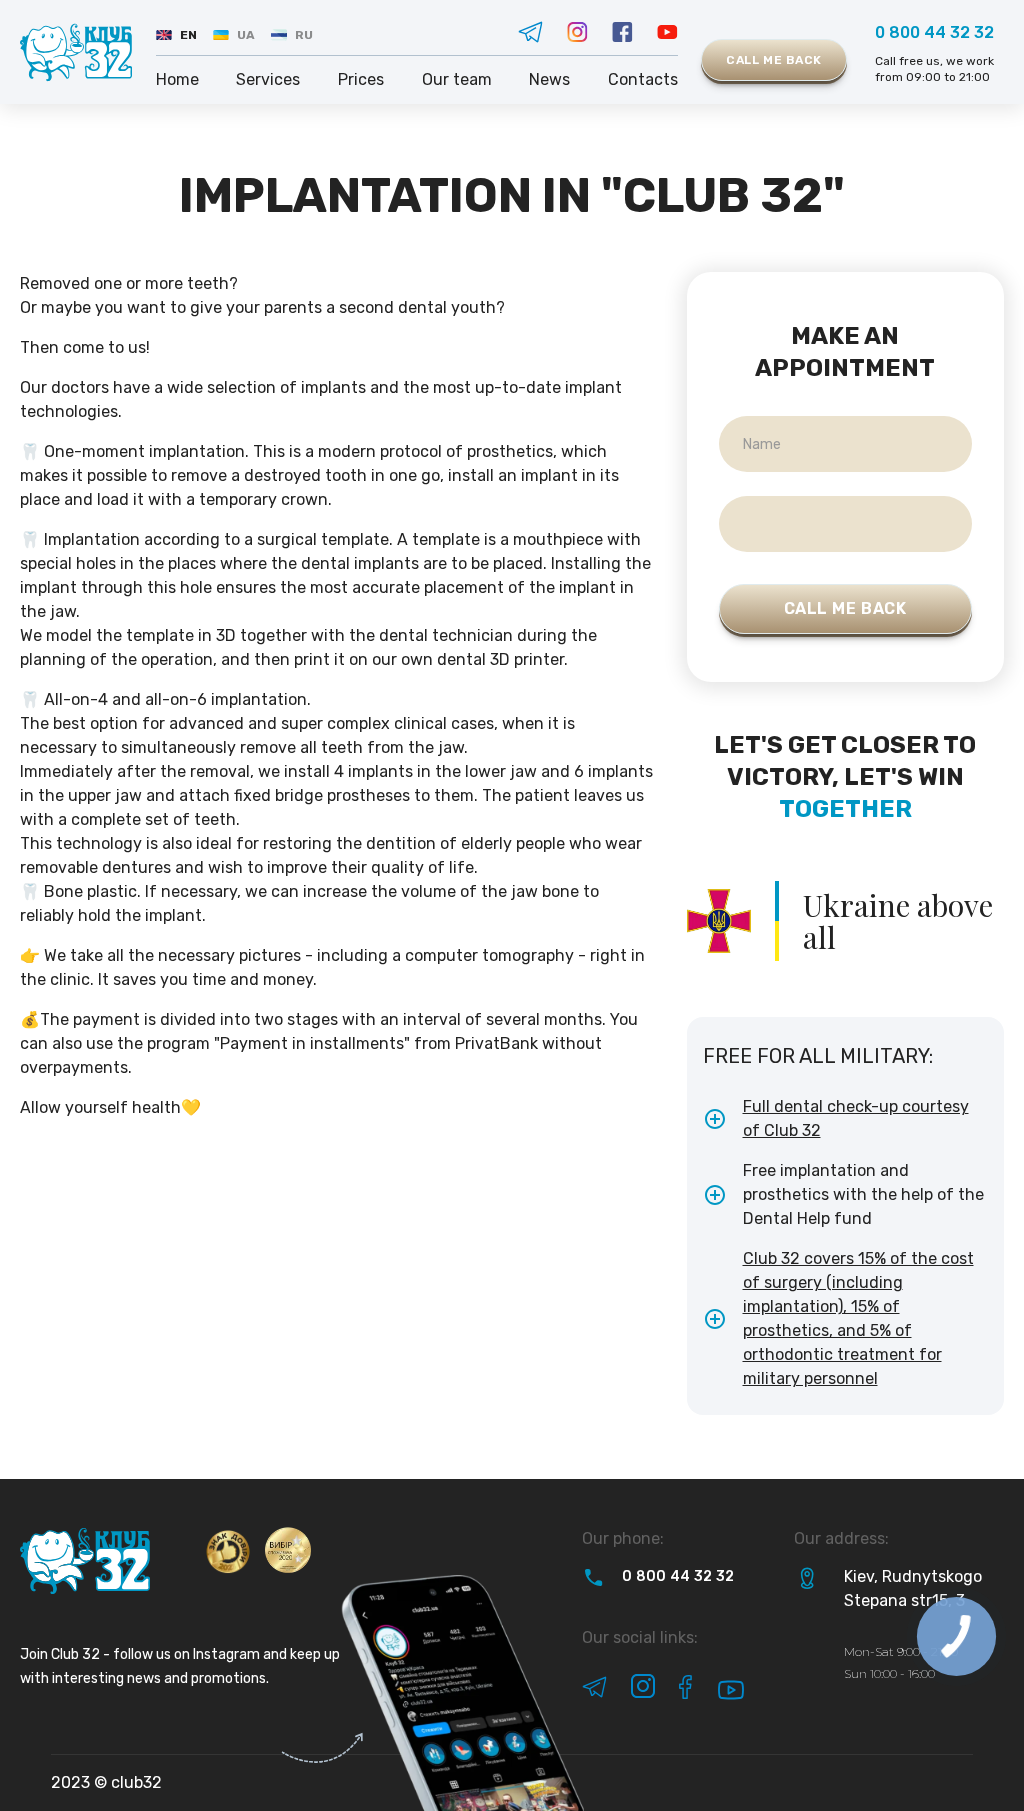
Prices (361, 79)
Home (177, 79)
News (549, 79)
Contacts (643, 79)
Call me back (773, 60)
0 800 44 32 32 (934, 32)
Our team (457, 79)
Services (268, 79)
